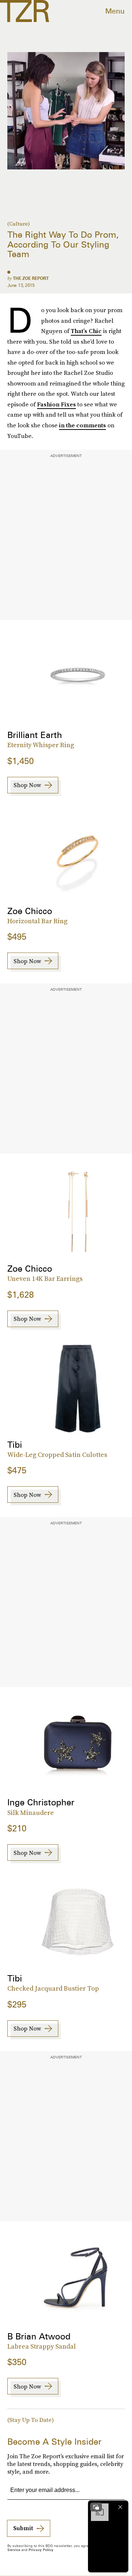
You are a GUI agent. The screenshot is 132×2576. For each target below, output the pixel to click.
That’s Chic (86, 331)
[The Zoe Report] (25, 11)
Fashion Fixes (56, 404)
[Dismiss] (120, 2507)
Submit (23, 2528)
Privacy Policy (41, 2550)
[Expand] (96, 2507)
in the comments (82, 425)
